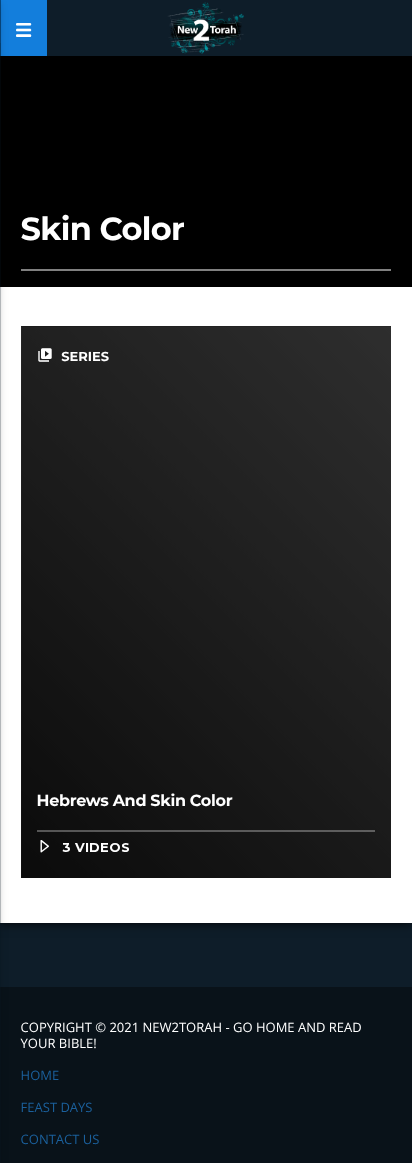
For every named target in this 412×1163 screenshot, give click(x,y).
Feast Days (57, 1107)
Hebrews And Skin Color (135, 801)
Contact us (60, 1139)
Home (40, 1075)
